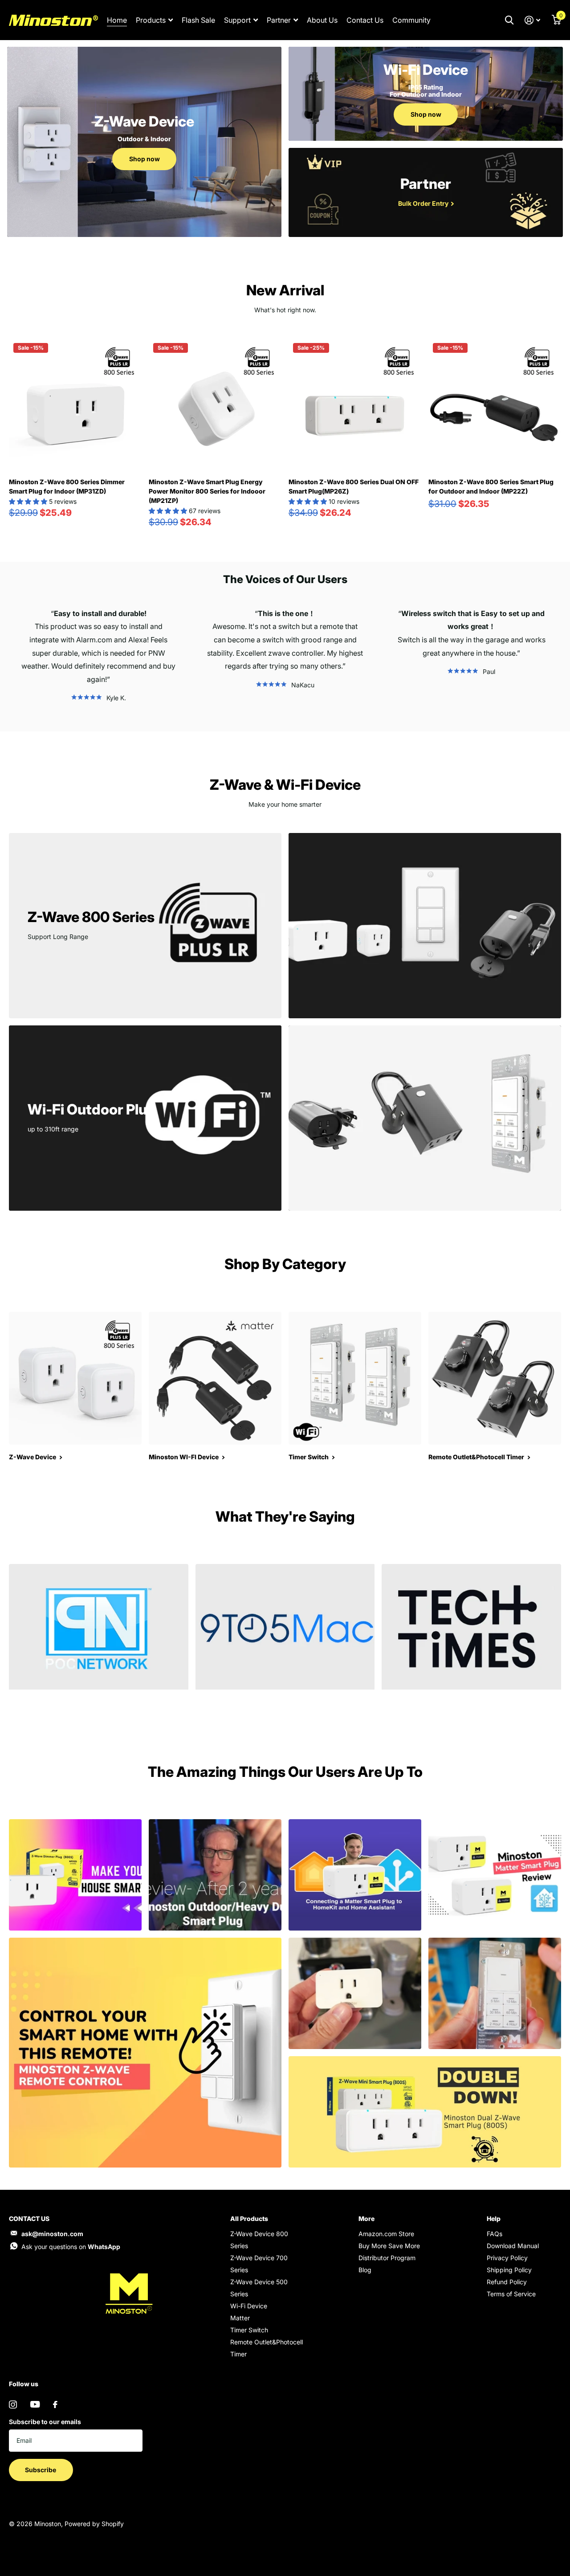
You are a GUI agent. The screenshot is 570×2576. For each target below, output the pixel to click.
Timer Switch (249, 2330)
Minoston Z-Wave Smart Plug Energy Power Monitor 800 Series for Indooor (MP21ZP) (207, 491)
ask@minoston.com (52, 2234)
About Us (322, 20)
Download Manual (513, 2246)
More (366, 2219)
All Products (249, 2219)
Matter (240, 2318)
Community (411, 20)
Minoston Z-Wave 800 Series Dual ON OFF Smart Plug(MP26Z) (354, 486)
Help (494, 2219)
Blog (365, 2270)
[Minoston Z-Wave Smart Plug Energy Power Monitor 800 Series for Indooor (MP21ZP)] (215, 405)
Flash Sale (198, 20)
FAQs (495, 2234)
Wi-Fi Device (249, 2306)
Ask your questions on (71, 2247)
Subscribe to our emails (45, 2422)
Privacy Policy (507, 2258)
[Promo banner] (99, 1704)
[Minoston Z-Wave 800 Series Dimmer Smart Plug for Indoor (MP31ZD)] (75, 405)
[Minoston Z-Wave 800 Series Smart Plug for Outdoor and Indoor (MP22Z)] (495, 405)
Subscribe (41, 2470)
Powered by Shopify (94, 2524)
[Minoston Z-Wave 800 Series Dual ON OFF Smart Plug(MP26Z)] (355, 405)
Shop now (145, 159)
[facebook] (55, 2405)
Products (151, 20)
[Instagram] (13, 2405)
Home (117, 20)
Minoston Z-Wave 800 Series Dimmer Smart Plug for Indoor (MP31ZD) (67, 486)
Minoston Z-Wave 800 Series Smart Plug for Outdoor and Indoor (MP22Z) (491, 486)
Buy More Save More (389, 2246)
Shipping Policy (509, 2270)
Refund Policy (507, 2282)
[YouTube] (35, 2404)
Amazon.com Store (386, 2234)
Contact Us (365, 20)
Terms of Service (511, 2294)
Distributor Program (387, 2258)
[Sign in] (532, 20)
